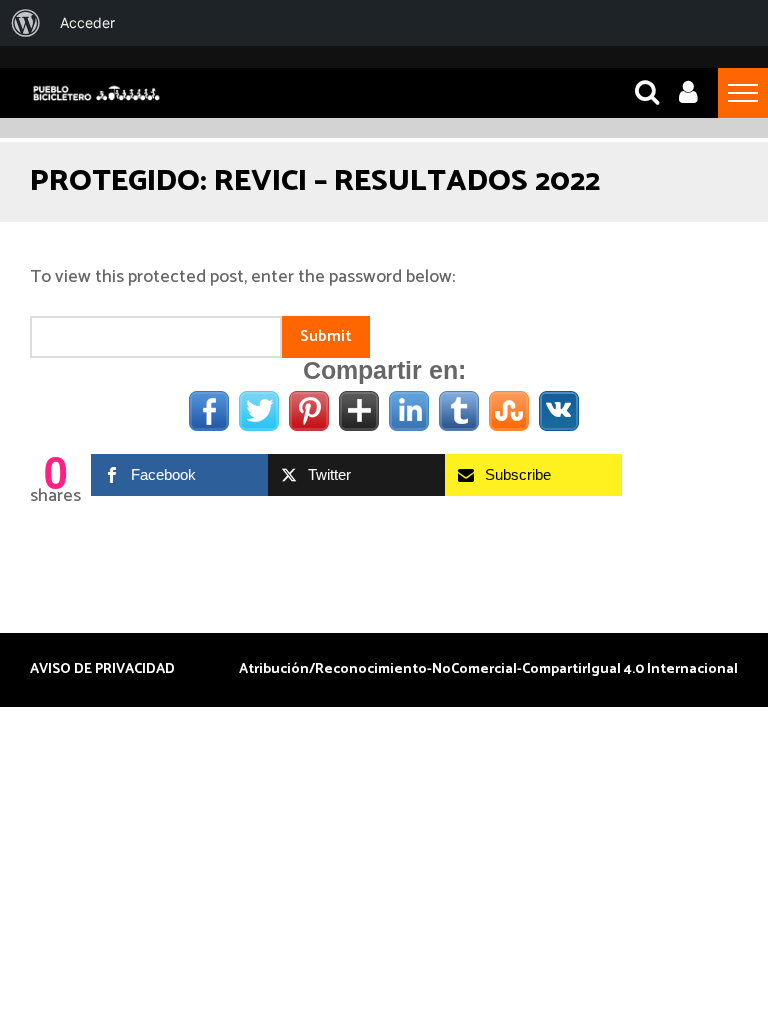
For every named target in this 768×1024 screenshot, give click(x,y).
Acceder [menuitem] (87, 22)
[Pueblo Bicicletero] (96, 98)
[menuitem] (26, 23)
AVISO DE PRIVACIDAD (102, 670)
